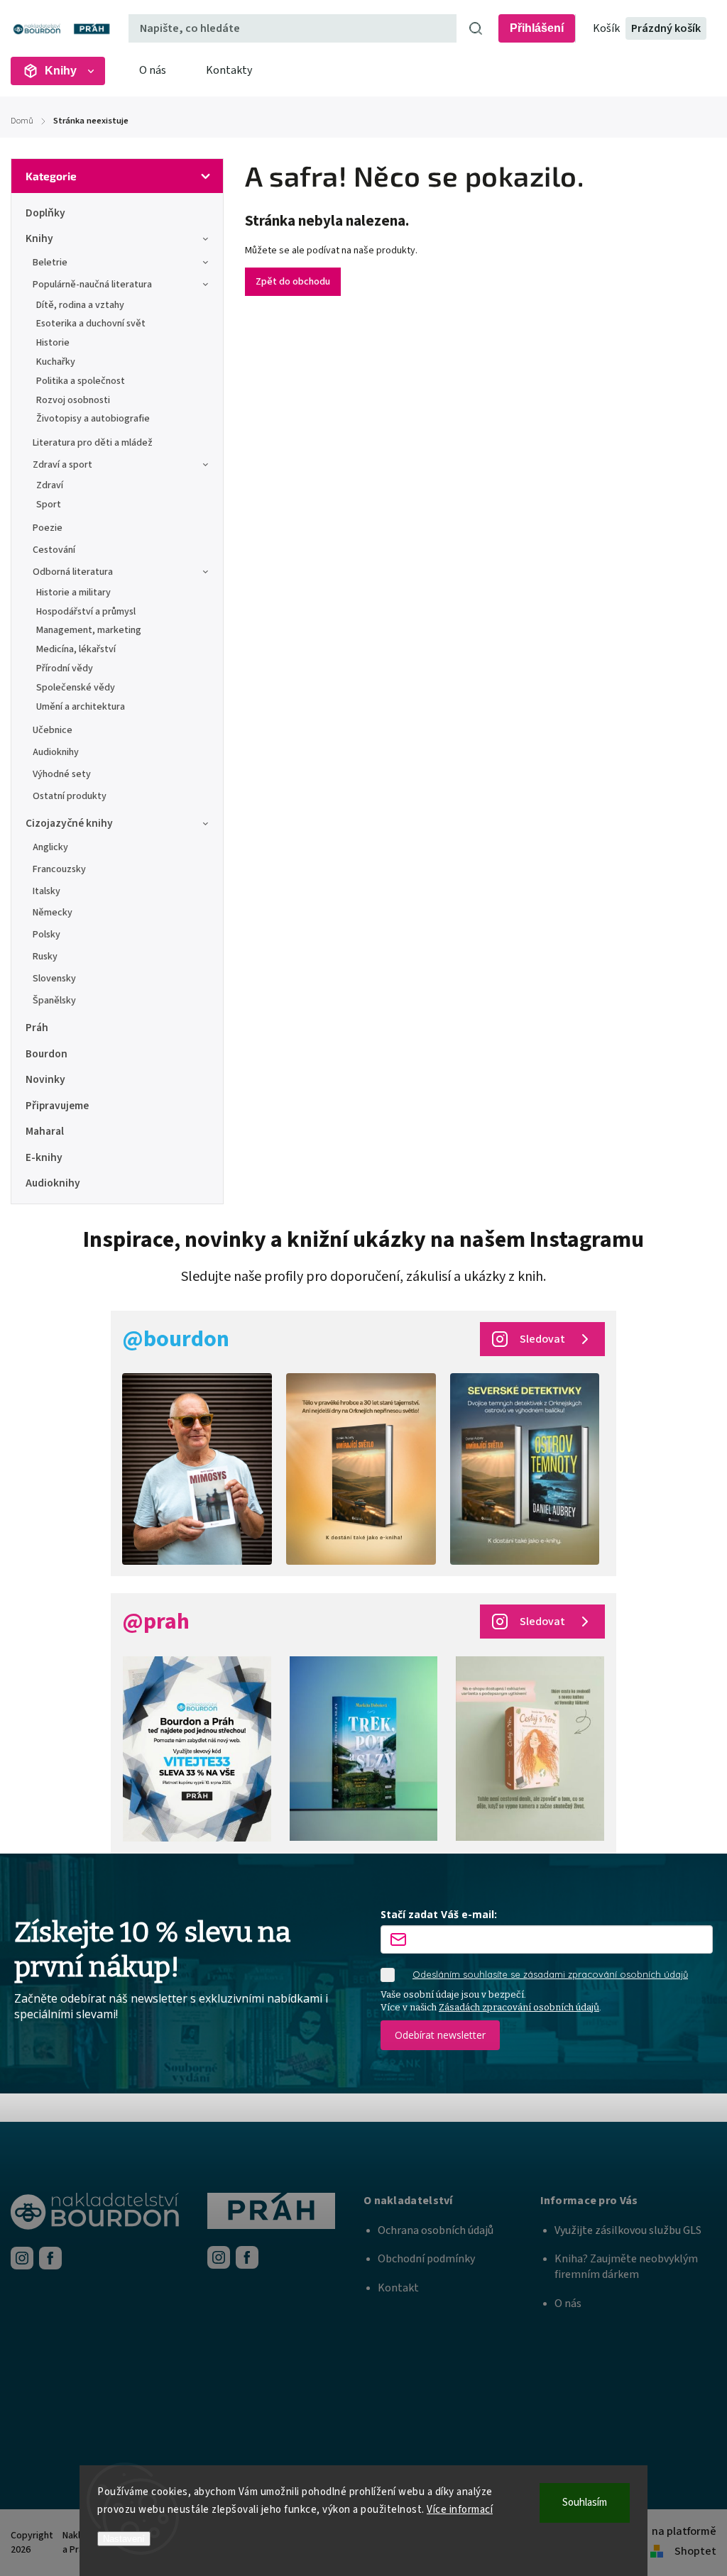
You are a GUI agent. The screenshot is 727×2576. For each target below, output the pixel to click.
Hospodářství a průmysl (86, 612)
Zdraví (50, 485)
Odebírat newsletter (440, 2035)
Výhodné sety (62, 774)
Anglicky (50, 847)
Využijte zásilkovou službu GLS (628, 2230)
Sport (49, 505)
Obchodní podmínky (426, 2259)
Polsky (47, 935)
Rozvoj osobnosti (73, 400)
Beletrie (50, 263)
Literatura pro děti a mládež (93, 443)
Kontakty (229, 70)
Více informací (460, 2510)
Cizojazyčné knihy (69, 823)
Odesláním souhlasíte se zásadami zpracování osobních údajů (550, 1974)
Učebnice (53, 730)
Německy (53, 913)
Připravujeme (57, 1106)
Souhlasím (585, 2503)
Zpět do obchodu (293, 282)
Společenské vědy (76, 688)
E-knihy (44, 1157)
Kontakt (398, 2288)
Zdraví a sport (62, 465)
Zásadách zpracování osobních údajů (519, 2007)
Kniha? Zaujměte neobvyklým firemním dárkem (626, 2267)
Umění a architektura (81, 707)
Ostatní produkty (70, 796)
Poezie (48, 528)
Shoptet (695, 2551)
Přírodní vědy (65, 668)
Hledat (476, 28)
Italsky (47, 891)
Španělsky (54, 1001)
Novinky (45, 1079)
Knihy (39, 238)
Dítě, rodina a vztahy (80, 305)
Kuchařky (56, 362)
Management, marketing (89, 630)
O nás (153, 70)
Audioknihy (56, 752)
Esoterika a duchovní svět (91, 324)
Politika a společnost (81, 381)
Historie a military (73, 593)
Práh (37, 1028)
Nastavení (124, 2539)
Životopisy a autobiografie (93, 419)
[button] (452, 2201)
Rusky (45, 957)
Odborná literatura (73, 572)
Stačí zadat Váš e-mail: (439, 1914)
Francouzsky (59, 869)
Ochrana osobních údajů (436, 2230)
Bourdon (47, 1054)
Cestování (54, 550)
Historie (53, 343)
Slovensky (54, 979)
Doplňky (45, 213)
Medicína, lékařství (76, 649)
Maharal (45, 1131)
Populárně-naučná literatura (92, 285)
